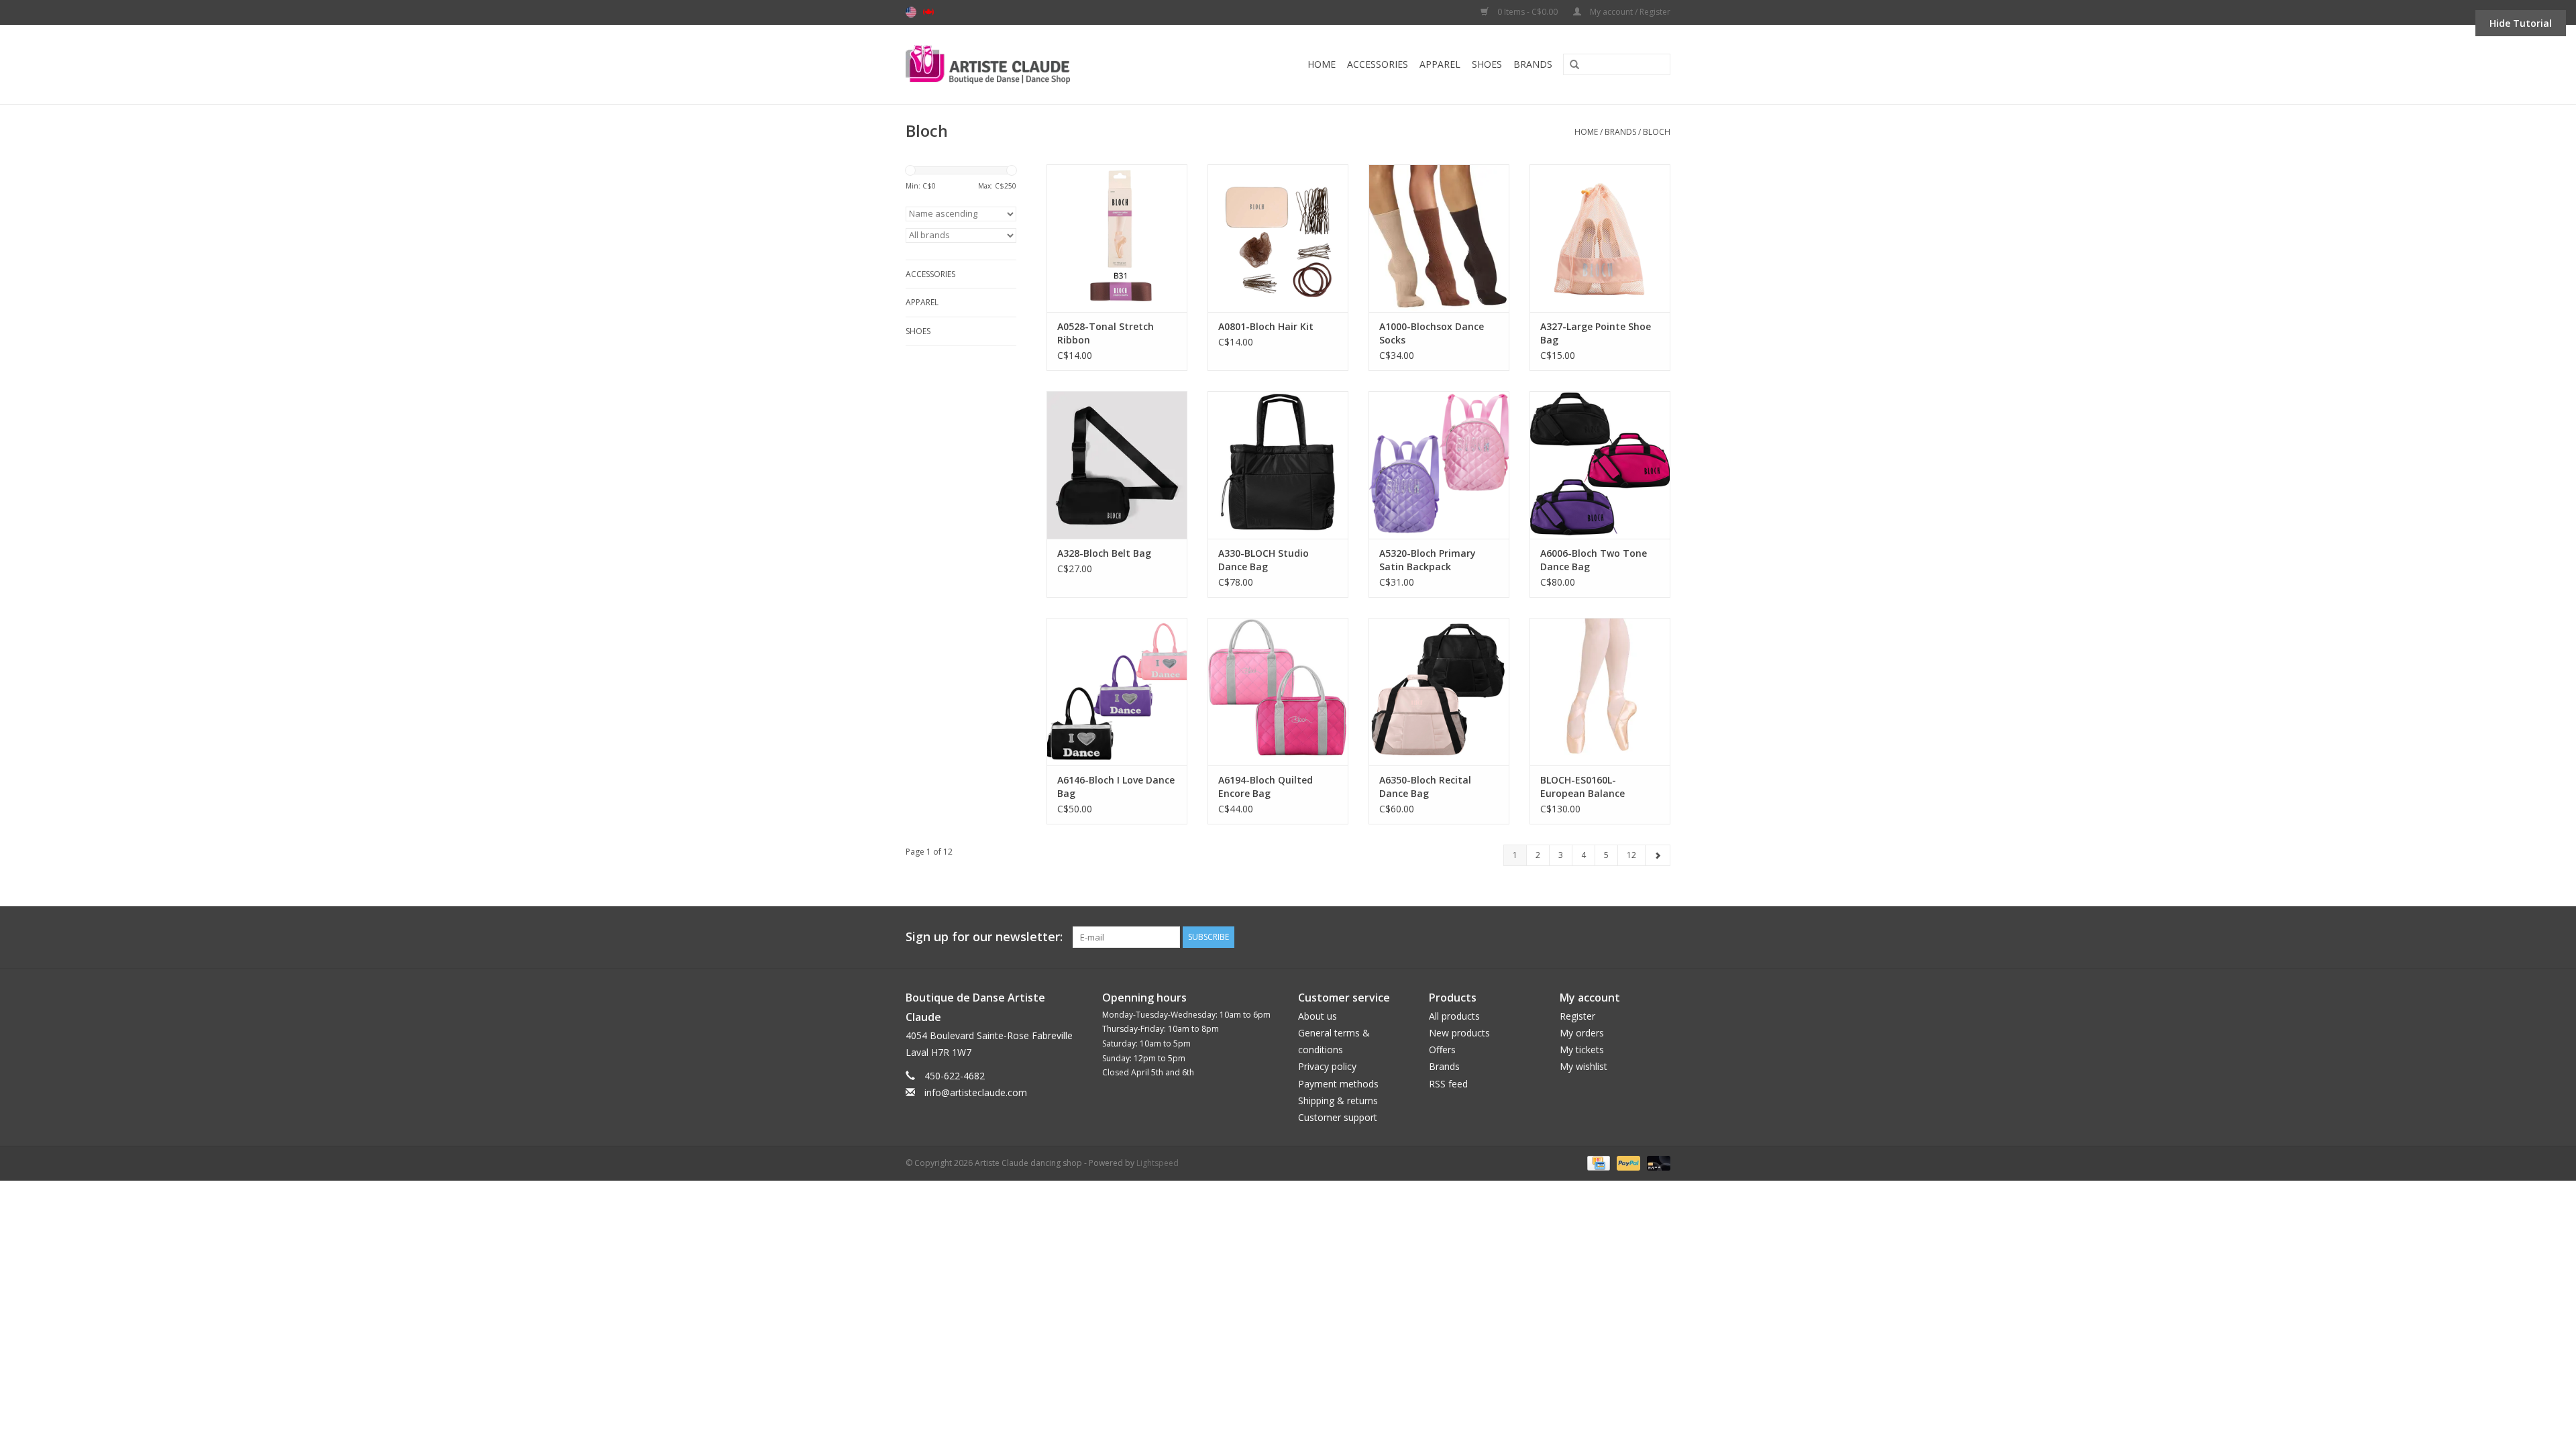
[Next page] (1658, 855)
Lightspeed (1158, 1163)
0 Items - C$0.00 (1527, 12)
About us (1318, 1016)
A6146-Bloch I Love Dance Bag (1116, 787)
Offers (1442, 1050)
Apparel (1440, 64)
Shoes (1487, 64)
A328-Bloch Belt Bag (1104, 553)
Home (1322, 64)
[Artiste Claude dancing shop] (1024, 64)
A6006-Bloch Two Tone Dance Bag (1594, 560)
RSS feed (1448, 1084)
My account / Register (1629, 12)
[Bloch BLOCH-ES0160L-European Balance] (1600, 692)
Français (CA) (928, 12)
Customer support (1338, 1117)
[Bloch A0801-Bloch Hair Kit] (1278, 238)
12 (1631, 855)
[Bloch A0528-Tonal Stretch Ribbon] (1117, 238)
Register (1577, 1016)
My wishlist (1584, 1066)
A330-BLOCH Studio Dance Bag (1264, 560)
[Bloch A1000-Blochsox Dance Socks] (1439, 238)
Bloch (1657, 132)
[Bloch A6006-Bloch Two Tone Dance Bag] (1600, 465)
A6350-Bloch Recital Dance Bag (1425, 787)
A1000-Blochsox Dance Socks (1432, 333)
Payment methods (1338, 1084)
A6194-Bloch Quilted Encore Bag (1266, 787)
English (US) (911, 12)
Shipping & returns (1338, 1101)
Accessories (1378, 64)
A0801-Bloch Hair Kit (1266, 326)
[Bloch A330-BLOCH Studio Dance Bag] (1278, 465)
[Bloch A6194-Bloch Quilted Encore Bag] (1278, 692)
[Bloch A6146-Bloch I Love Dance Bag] (1117, 692)
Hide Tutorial (2521, 23)
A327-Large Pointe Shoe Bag (1596, 333)
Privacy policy (1327, 1066)
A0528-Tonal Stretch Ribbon (1106, 333)
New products (1459, 1033)
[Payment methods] (1597, 1162)
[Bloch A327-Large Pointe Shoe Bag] (1600, 238)
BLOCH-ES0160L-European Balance (1582, 787)
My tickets (1582, 1050)
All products (1454, 1016)
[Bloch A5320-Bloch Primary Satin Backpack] (1439, 465)
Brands (1533, 64)
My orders (1582, 1033)
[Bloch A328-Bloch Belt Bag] (1117, 465)
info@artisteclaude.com (976, 1092)
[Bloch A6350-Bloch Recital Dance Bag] (1439, 692)
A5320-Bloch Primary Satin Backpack (1428, 560)
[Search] (1570, 65)
